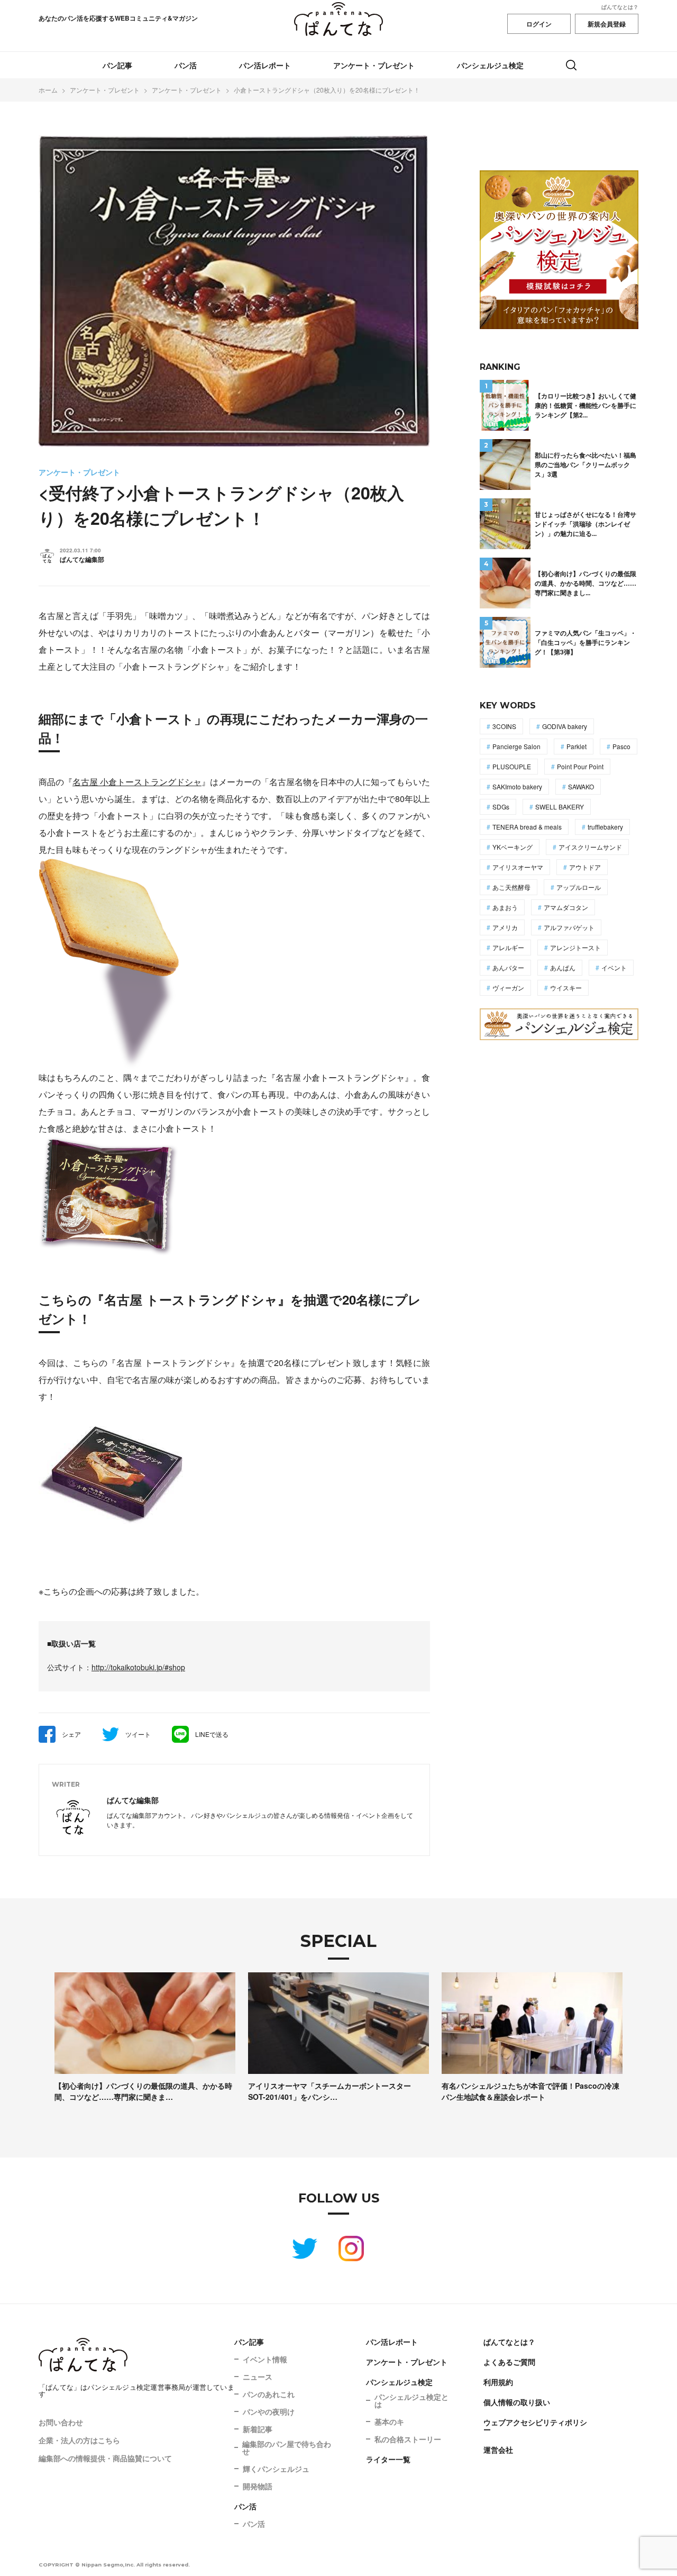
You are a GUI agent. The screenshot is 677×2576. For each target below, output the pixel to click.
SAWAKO (581, 786)
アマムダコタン (566, 907)
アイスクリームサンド (590, 847)
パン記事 (117, 65)
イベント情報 (265, 2359)
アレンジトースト (575, 947)
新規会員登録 (607, 24)
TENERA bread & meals (527, 827)
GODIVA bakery (565, 726)
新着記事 (258, 2429)
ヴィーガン (508, 987)
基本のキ (389, 2422)
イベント (614, 967)
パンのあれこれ (269, 2394)
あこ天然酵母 (511, 887)
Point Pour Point (580, 766)
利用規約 (498, 2382)
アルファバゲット (569, 927)
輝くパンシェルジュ (276, 2469)
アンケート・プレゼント (374, 65)
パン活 (186, 65)
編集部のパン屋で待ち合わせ (287, 2447)
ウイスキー (566, 987)
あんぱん (563, 967)
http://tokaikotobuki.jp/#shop (138, 1667)
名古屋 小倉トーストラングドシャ (137, 782)
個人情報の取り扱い (517, 2402)
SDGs (501, 807)
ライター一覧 (388, 2459)
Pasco (621, 746)
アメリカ (505, 927)
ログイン (539, 24)
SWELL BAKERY (560, 807)
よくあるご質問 (509, 2362)
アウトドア (585, 867)
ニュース (258, 2377)
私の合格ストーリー (408, 2439)
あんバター (508, 967)
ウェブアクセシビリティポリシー (535, 2426)
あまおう (505, 907)
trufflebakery (605, 827)
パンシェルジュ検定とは (411, 2400)
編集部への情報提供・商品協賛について (105, 2458)
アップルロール (579, 887)
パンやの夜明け (269, 2411)
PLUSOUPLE (512, 766)
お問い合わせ (61, 2422)
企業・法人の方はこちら (79, 2440)
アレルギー (508, 947)
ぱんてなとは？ (620, 7)
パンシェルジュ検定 (490, 65)
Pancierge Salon (516, 746)
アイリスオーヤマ (518, 867)
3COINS (504, 726)
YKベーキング (513, 847)
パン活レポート (265, 65)
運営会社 (498, 2450)
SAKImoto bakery (517, 786)
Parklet (577, 746)
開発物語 (258, 2486)
